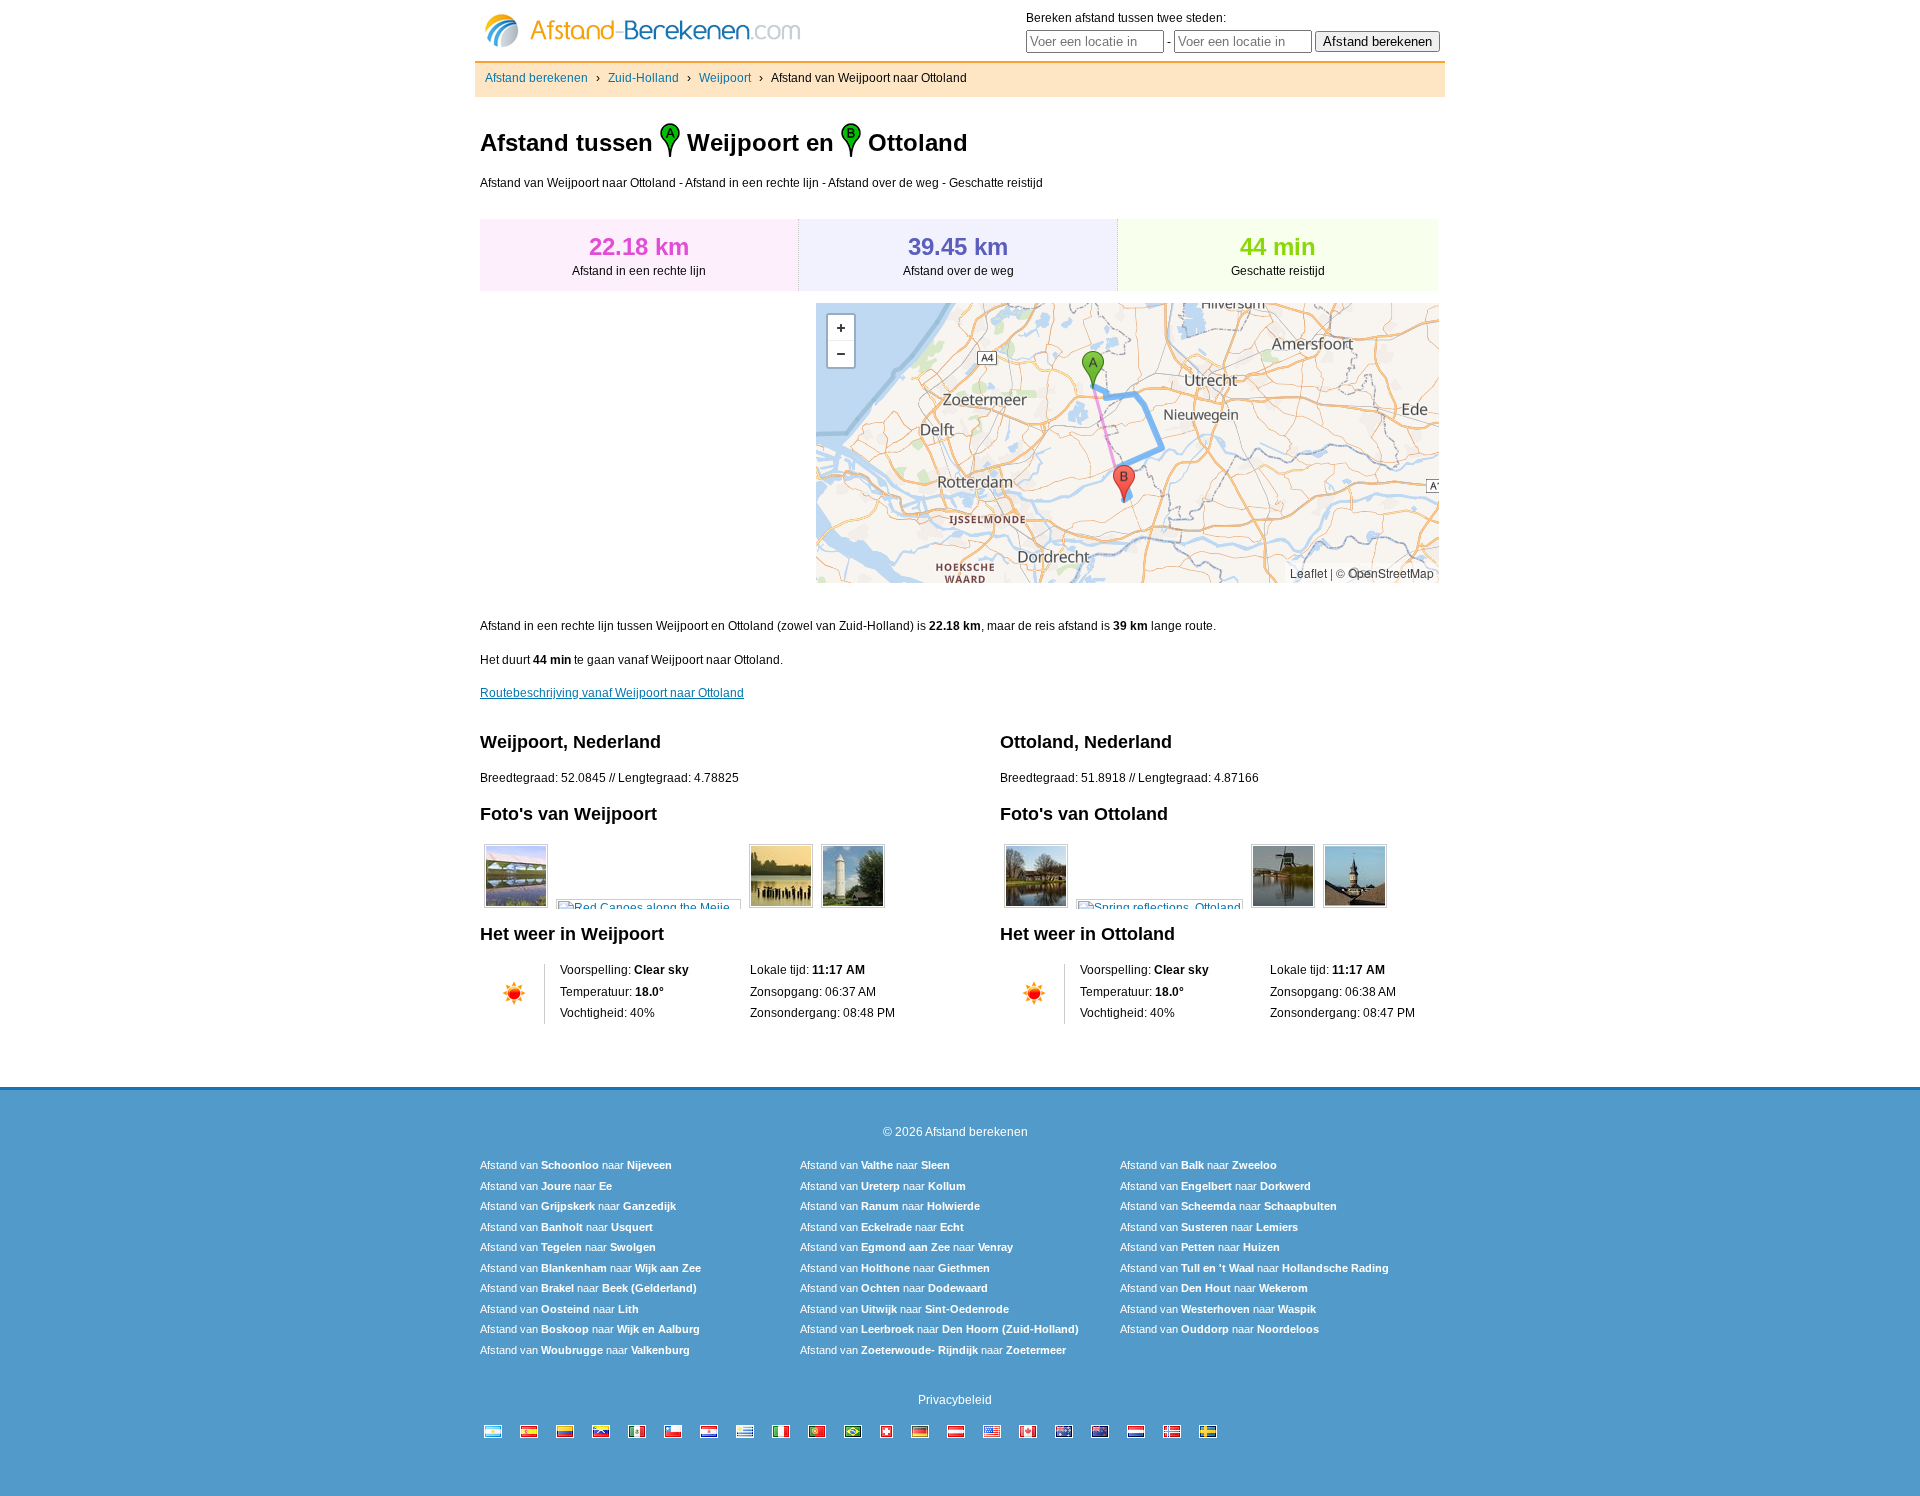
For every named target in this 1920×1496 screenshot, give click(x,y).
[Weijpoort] (516, 908)
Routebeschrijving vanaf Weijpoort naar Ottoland (612, 693)
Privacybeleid (955, 1400)
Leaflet (1308, 572)
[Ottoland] (1036, 908)
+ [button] (841, 328)
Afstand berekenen (536, 78)
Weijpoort (725, 78)
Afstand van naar (576, 1165)
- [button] (841, 354)
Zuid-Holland (643, 78)
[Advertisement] (648, 443)
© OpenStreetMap (1385, 572)
